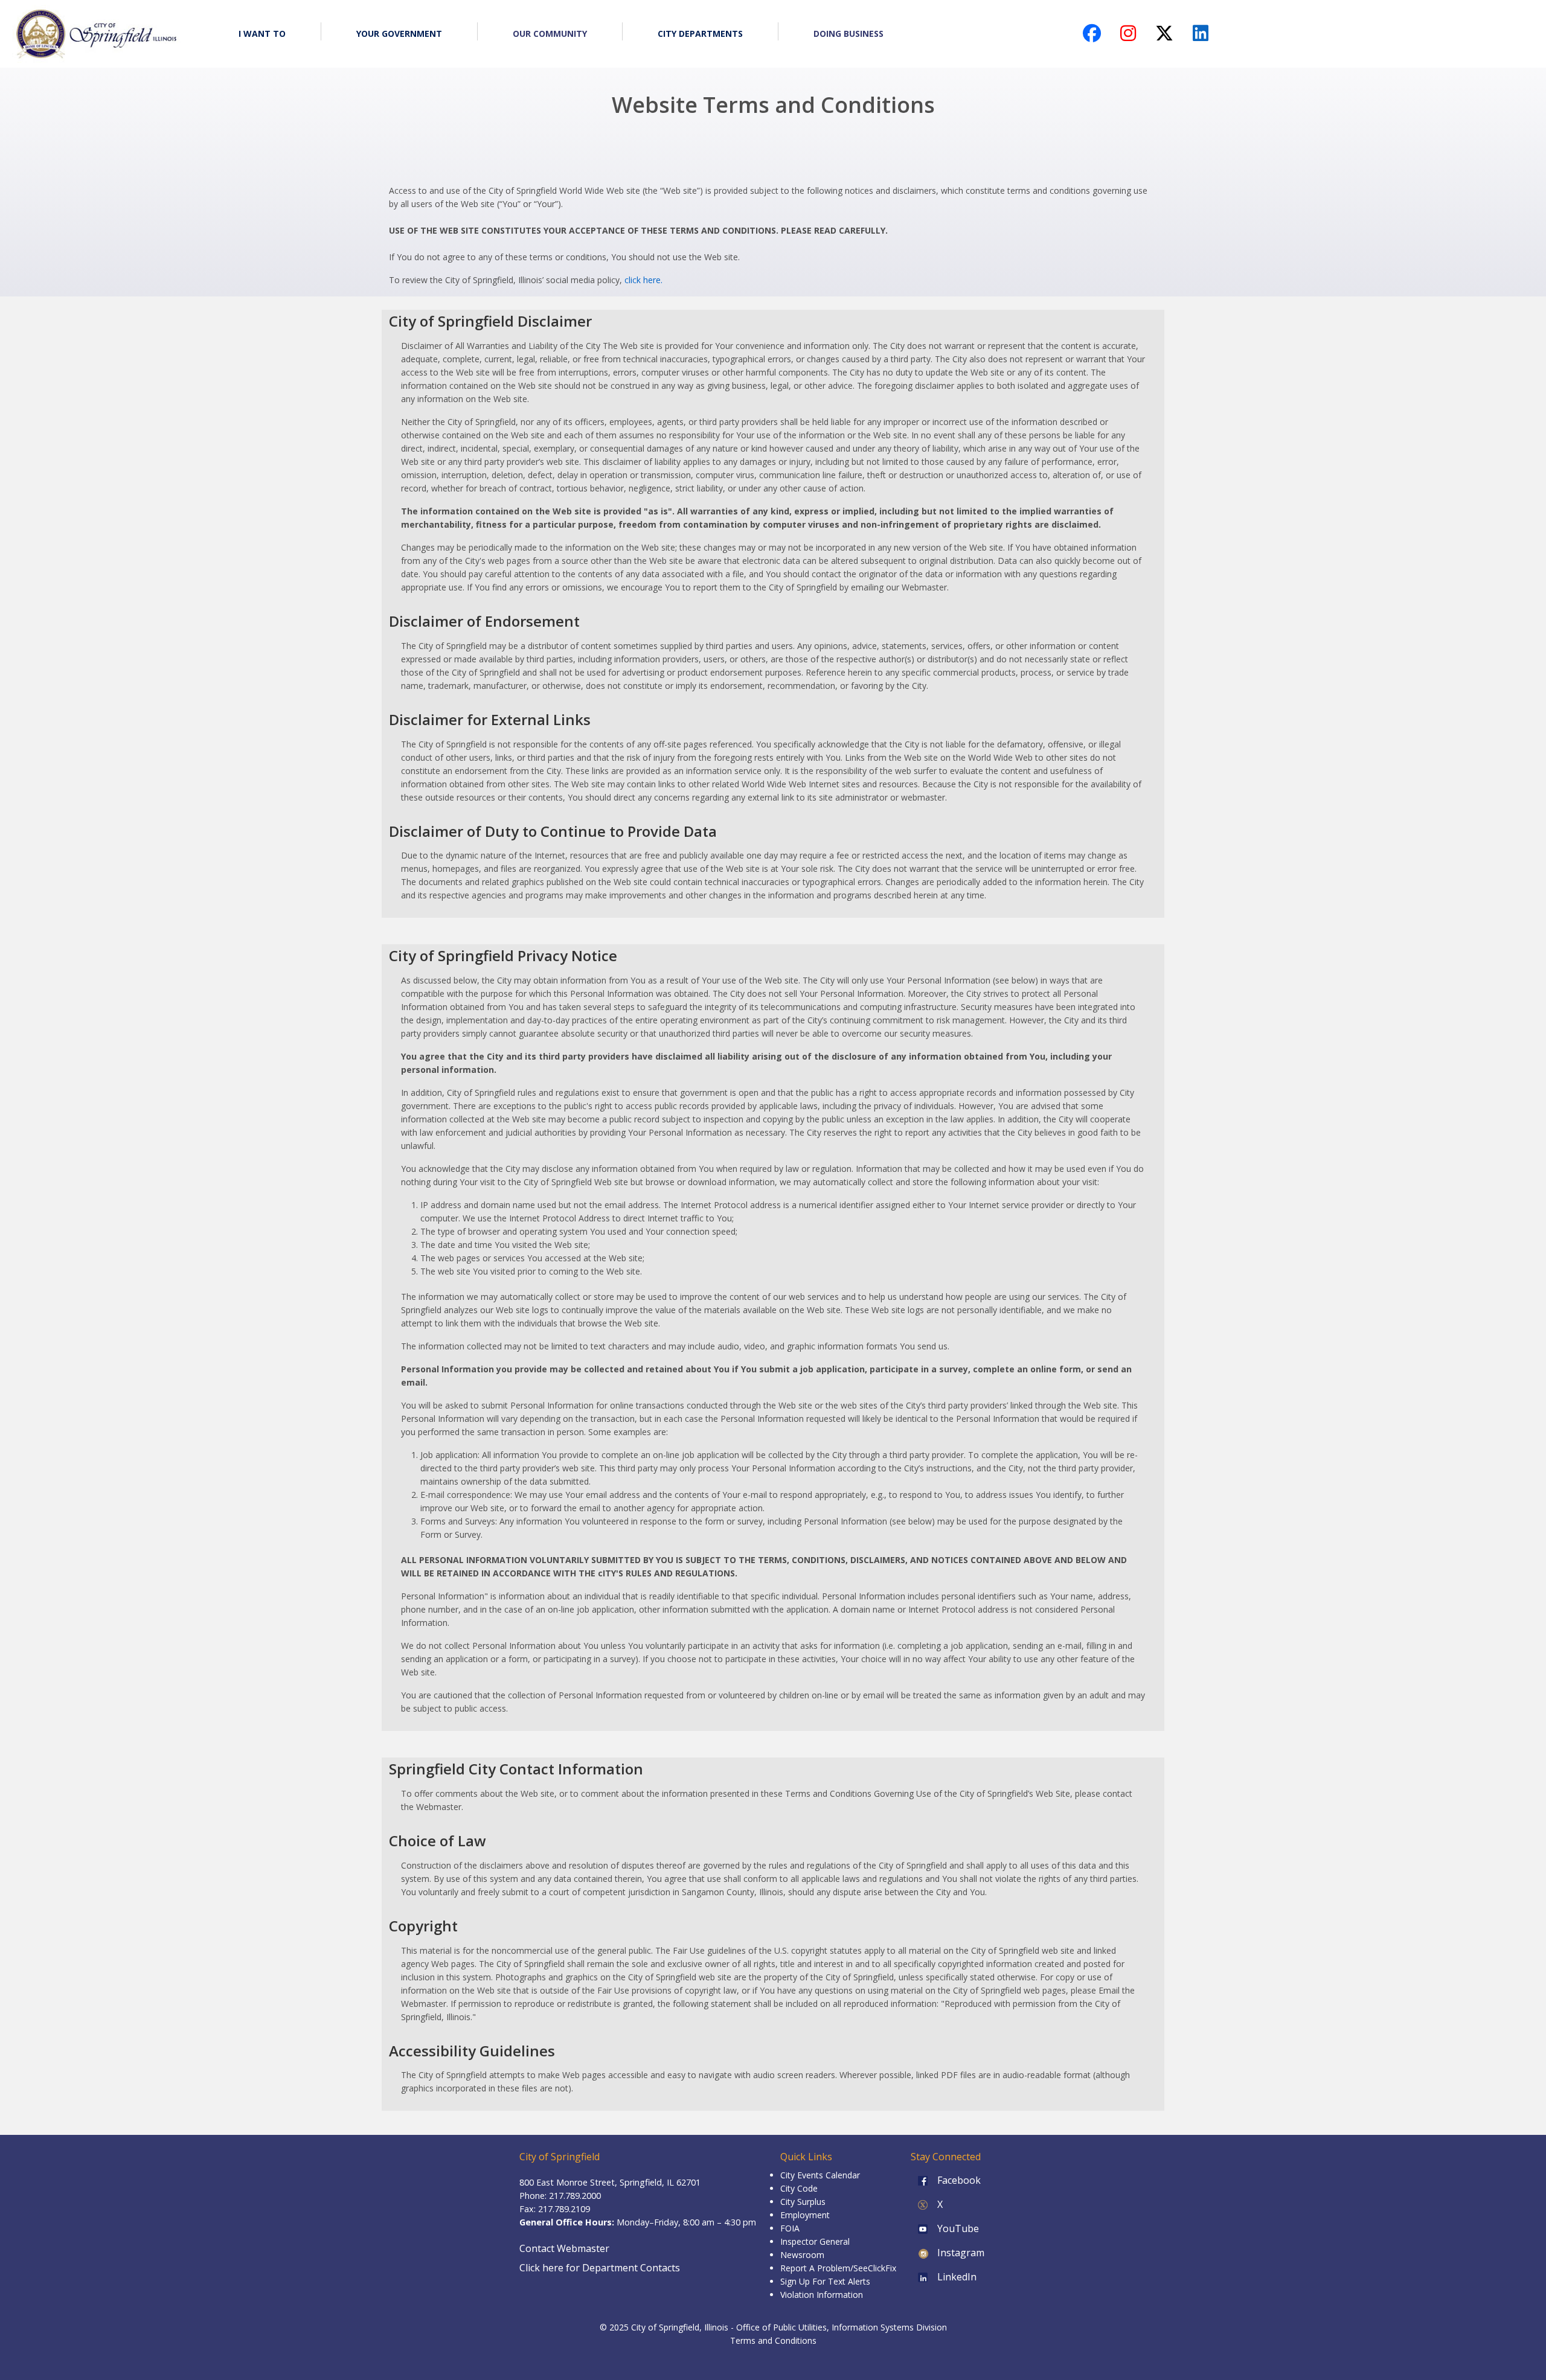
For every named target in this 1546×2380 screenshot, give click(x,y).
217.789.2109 (564, 2209)
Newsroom (802, 2255)
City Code (799, 2188)
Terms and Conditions (773, 2340)
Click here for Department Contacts (600, 2268)
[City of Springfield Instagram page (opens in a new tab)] (1128, 37)
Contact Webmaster (564, 2248)
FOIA (790, 2228)
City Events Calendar (820, 2175)
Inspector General (815, 2241)
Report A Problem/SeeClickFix (838, 2268)
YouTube (957, 2228)
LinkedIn (956, 2277)
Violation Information (822, 2295)
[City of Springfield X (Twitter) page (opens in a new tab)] (1164, 37)
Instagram (960, 2253)
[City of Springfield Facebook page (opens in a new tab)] (1092, 37)
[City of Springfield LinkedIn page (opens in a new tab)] (1201, 37)
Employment (805, 2215)
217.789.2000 (575, 2196)
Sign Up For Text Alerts (825, 2281)
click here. (643, 280)
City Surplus (803, 2202)
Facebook (958, 2180)
